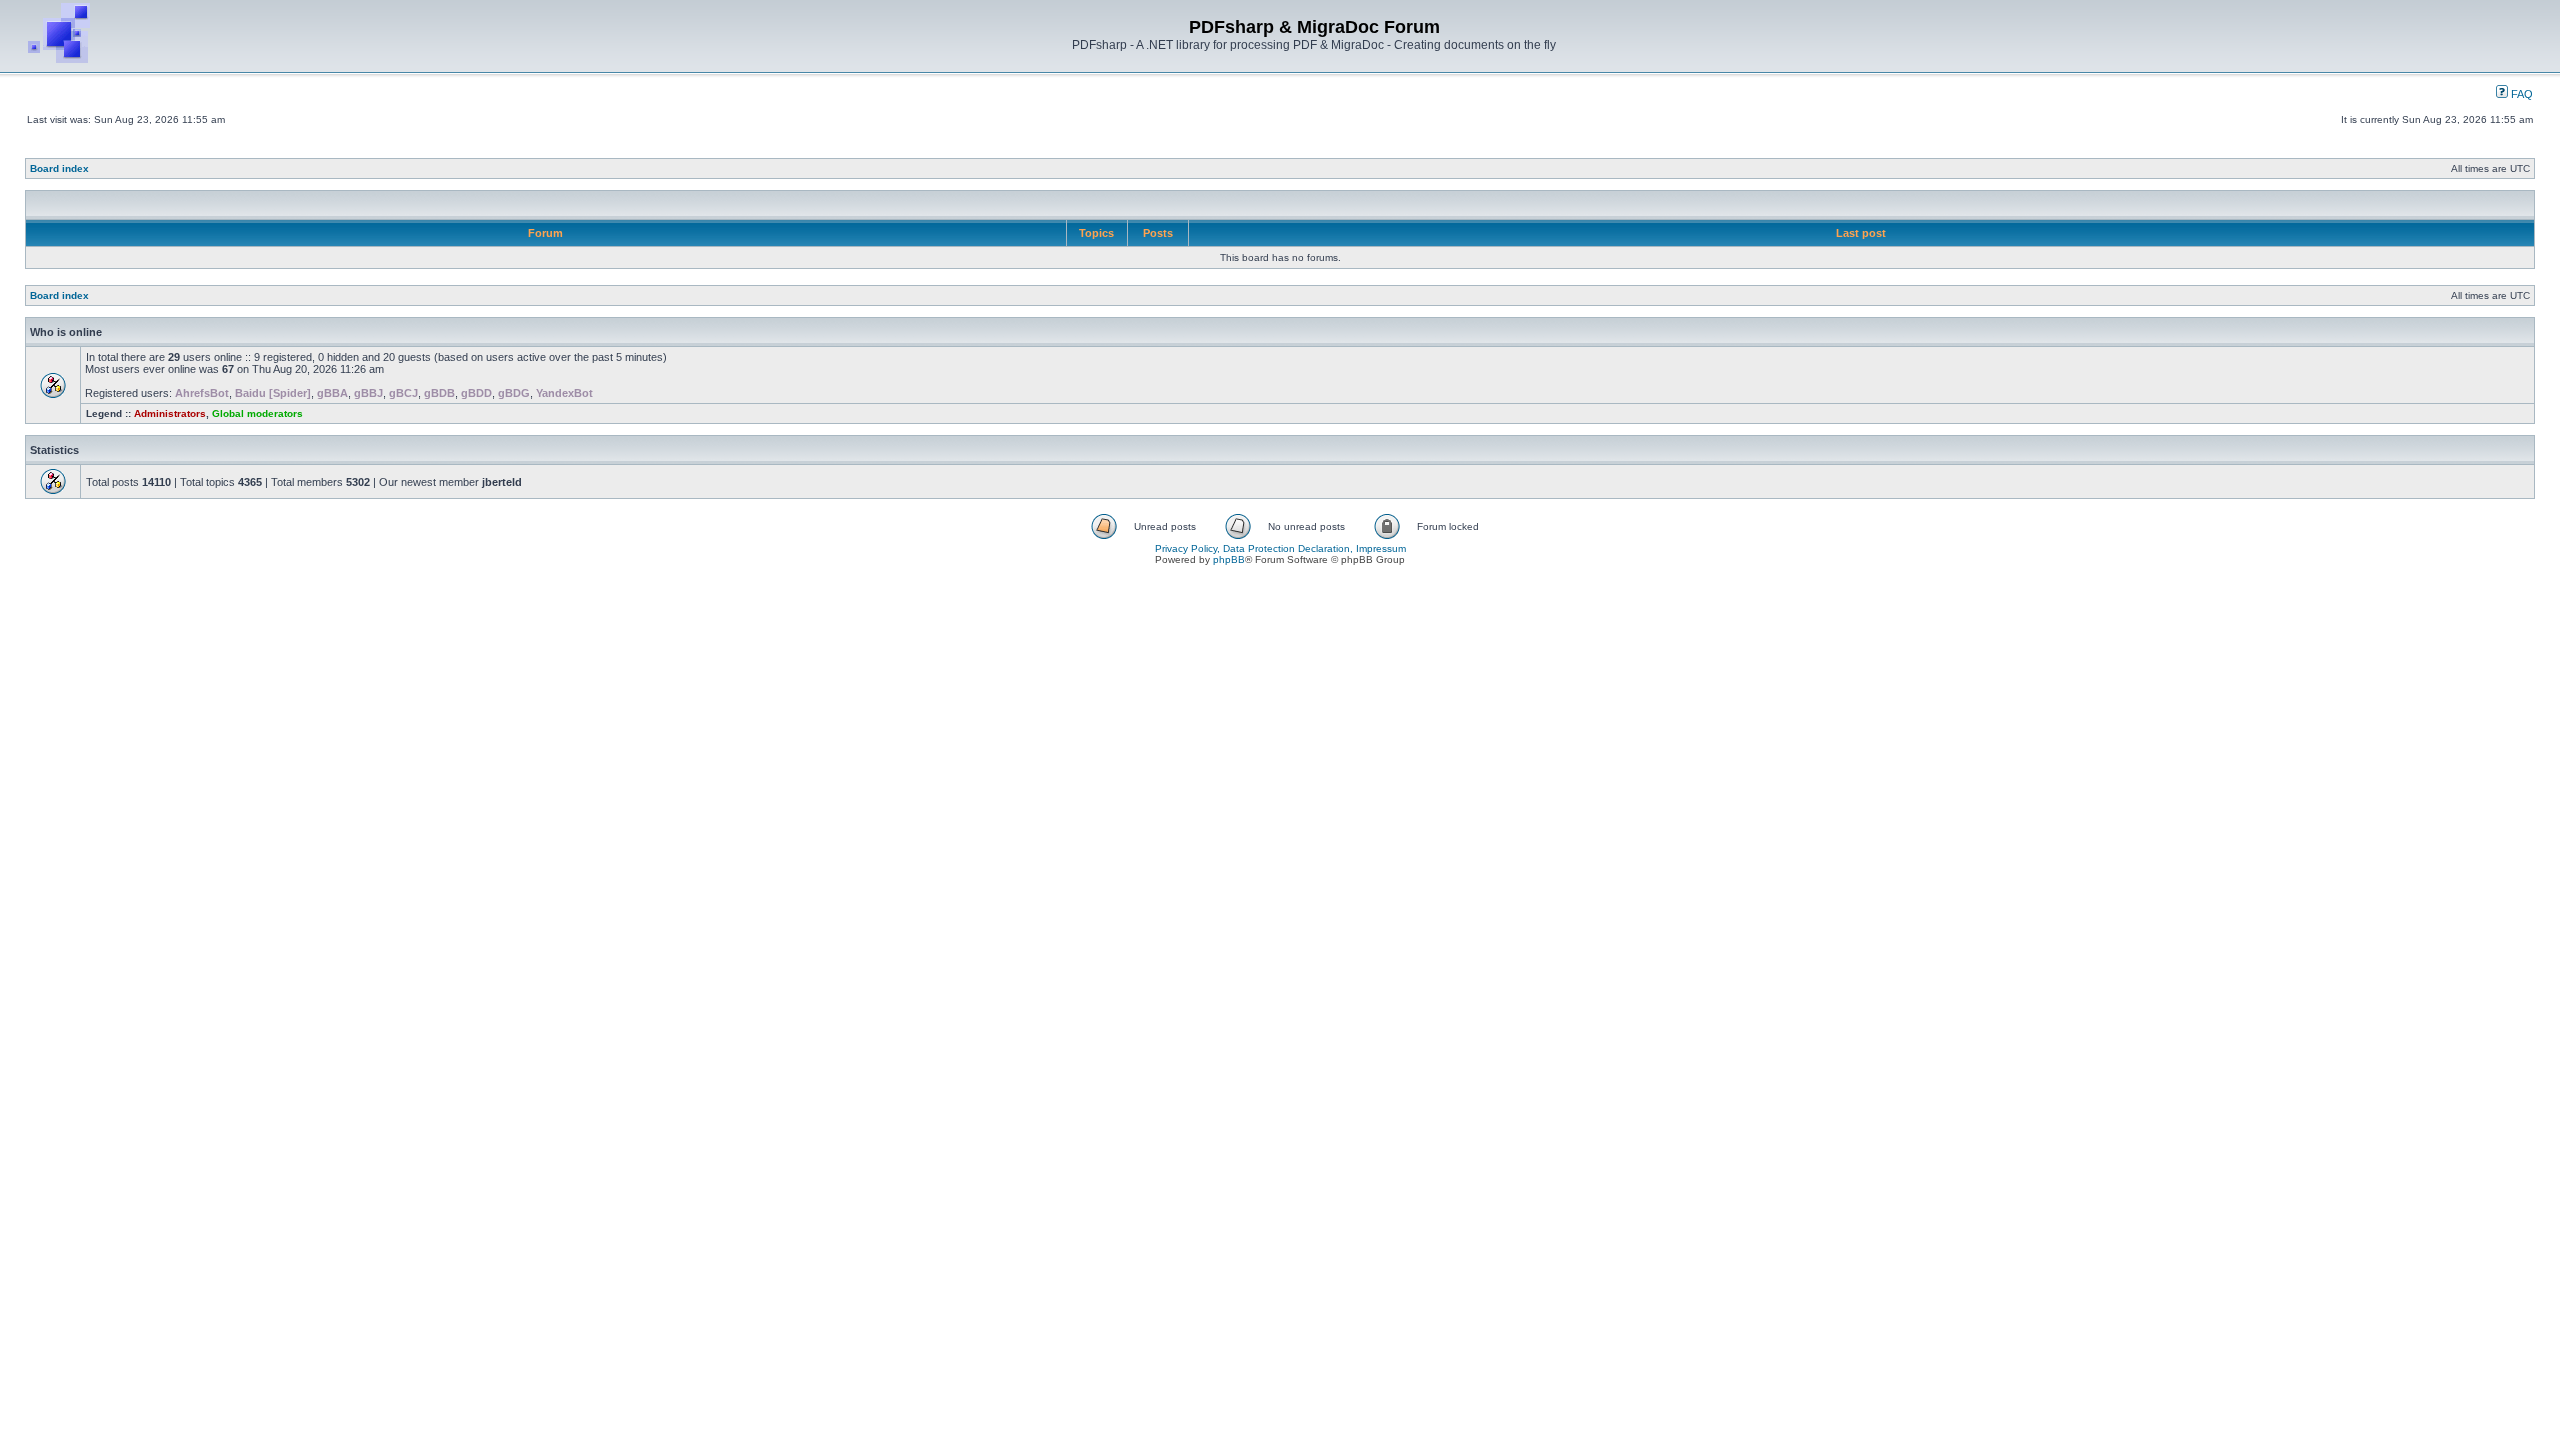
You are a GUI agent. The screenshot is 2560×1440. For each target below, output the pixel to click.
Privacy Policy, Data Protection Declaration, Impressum (1280, 548)
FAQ (2520, 94)
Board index (59, 168)
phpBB (1229, 559)
